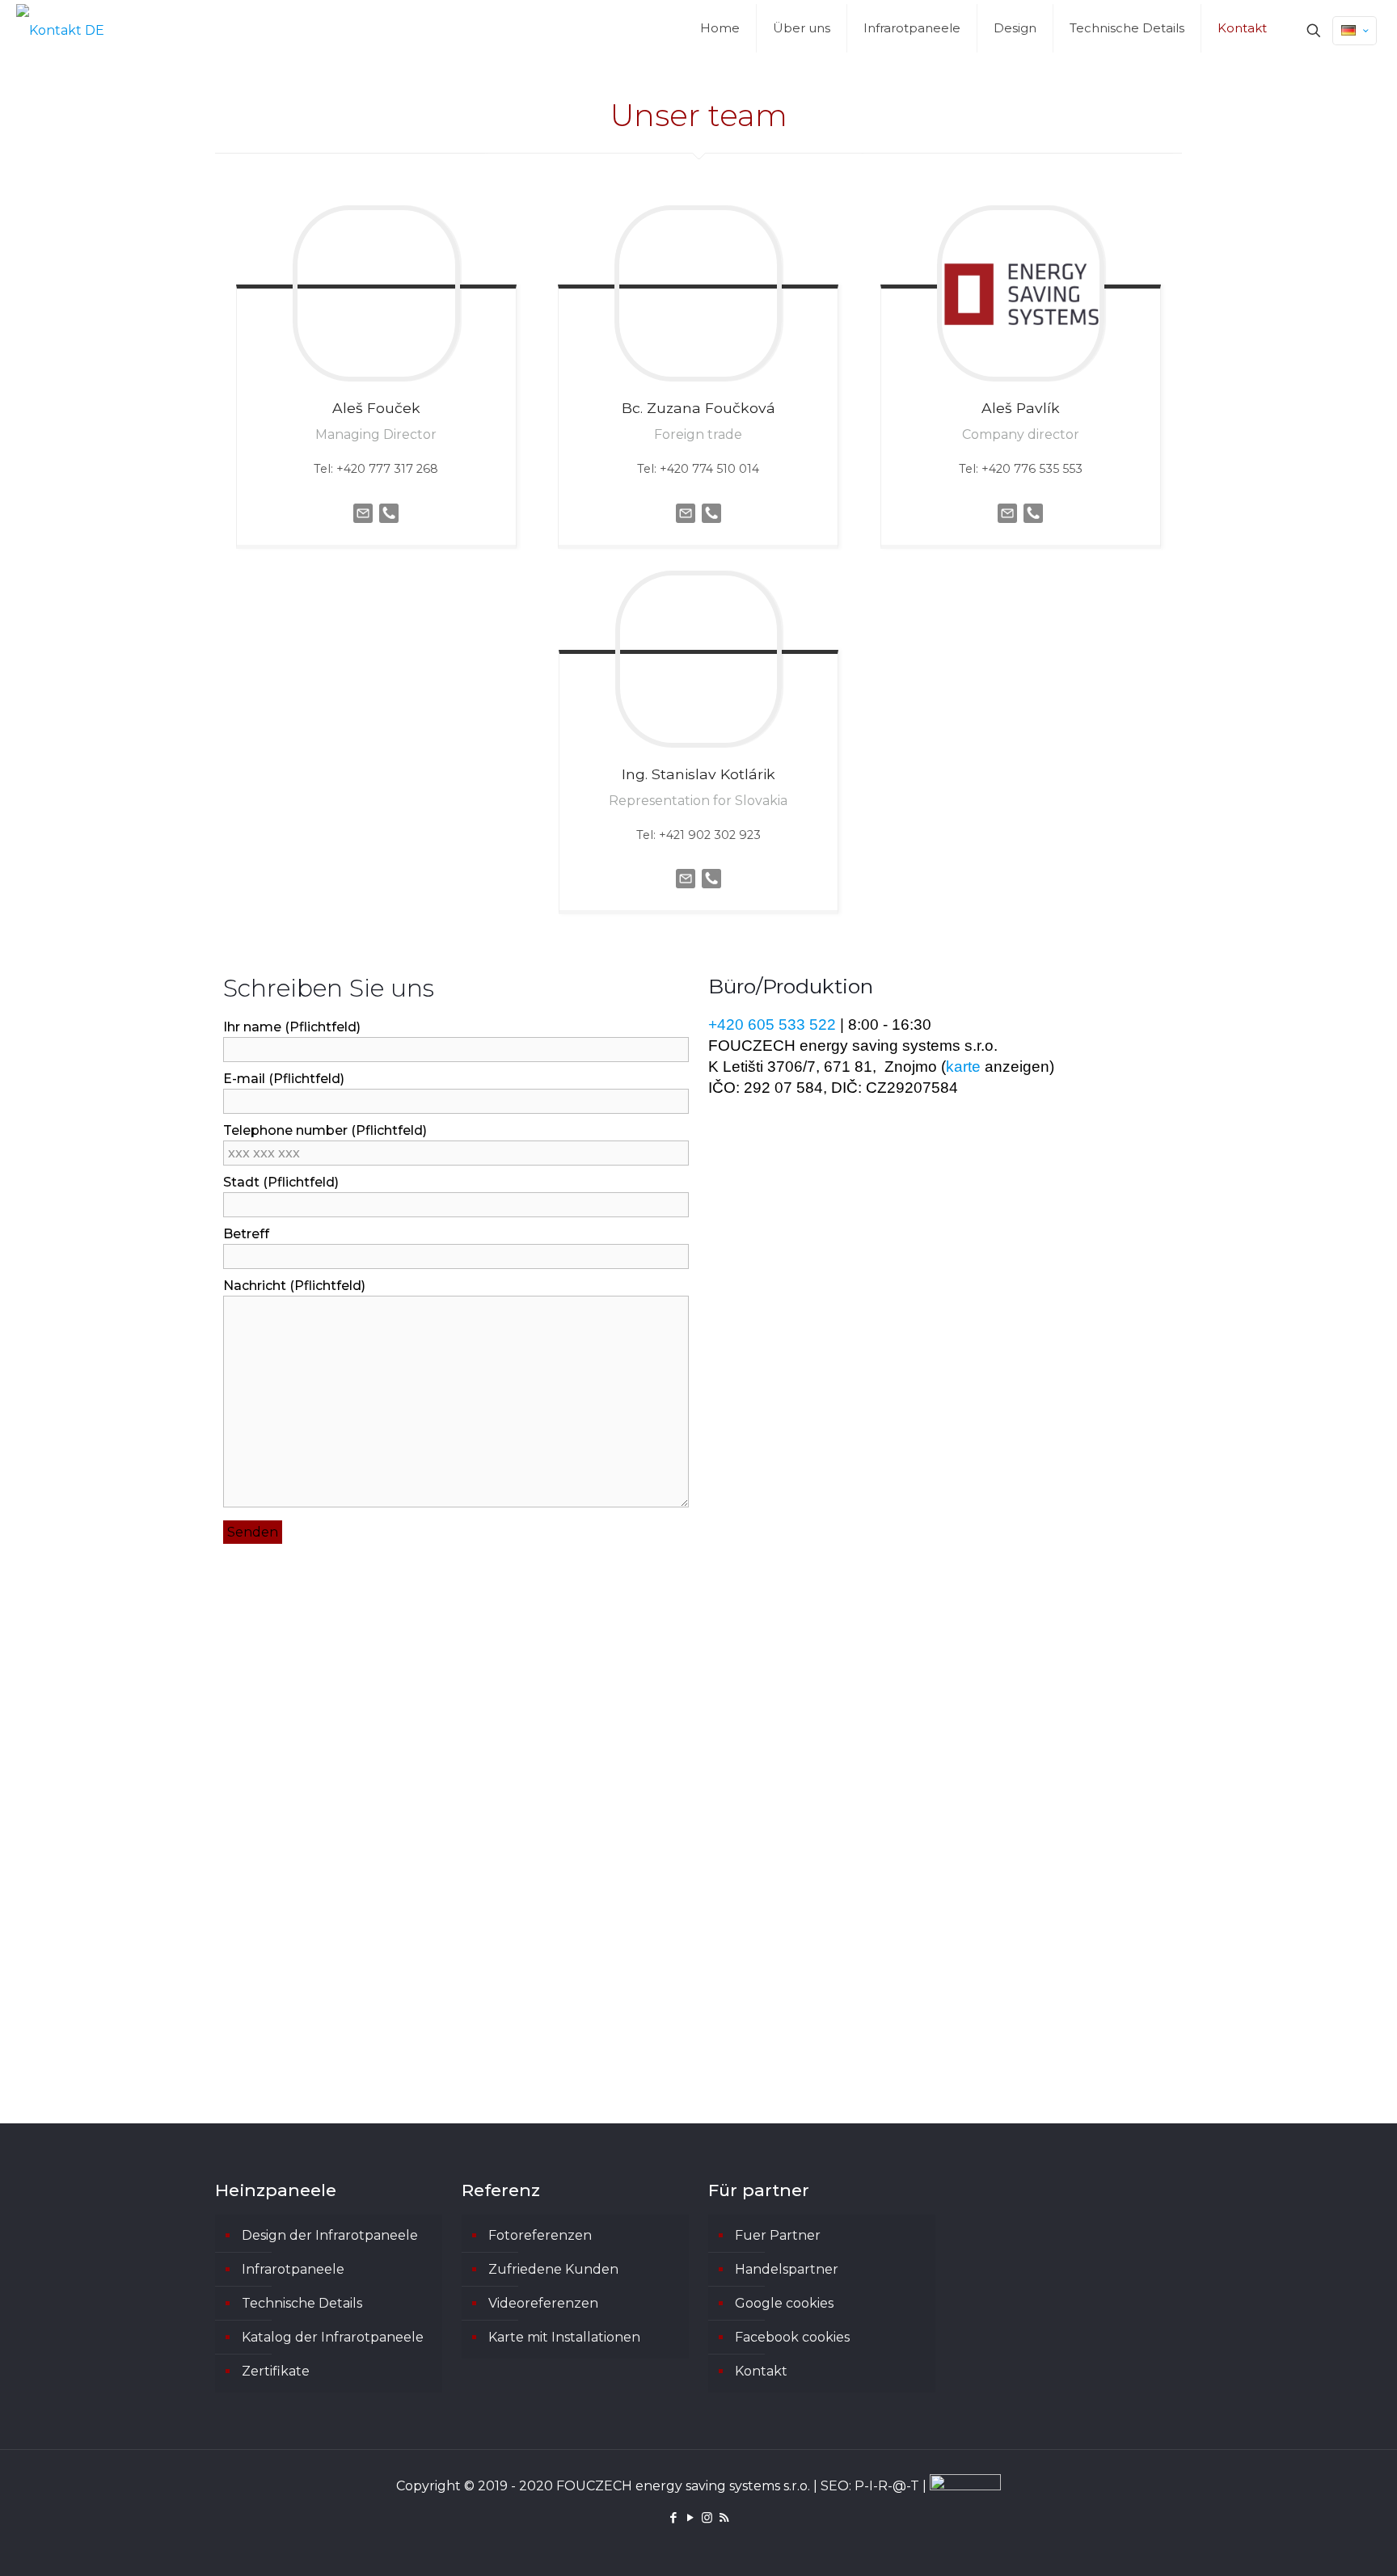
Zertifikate (276, 2371)
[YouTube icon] (690, 2517)
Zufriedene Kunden (553, 2269)
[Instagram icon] (707, 2517)
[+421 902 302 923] (711, 892)
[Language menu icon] (1355, 31)
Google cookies (784, 2303)
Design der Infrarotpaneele (330, 2235)
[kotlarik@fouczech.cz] (686, 892)
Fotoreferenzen (540, 2235)
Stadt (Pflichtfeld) (281, 1182)
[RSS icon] (724, 2517)
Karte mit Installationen (564, 2337)
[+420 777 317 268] (389, 527)
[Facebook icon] (673, 2517)
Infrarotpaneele (293, 2269)
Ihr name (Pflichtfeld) (292, 1027)
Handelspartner (787, 2269)
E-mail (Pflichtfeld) (284, 1079)
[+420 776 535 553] (1033, 527)
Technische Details (302, 2303)
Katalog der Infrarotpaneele (333, 2337)
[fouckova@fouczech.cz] (686, 527)
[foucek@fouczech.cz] (363, 527)
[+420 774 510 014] (711, 527)
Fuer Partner (778, 2235)
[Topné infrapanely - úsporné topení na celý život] (60, 30)
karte (963, 1067)
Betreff (246, 1234)
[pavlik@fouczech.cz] (1007, 527)
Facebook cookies (792, 2337)
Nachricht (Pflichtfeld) (294, 1286)
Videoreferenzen (543, 2303)
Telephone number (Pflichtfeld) (325, 1130)
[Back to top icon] (1319, 2543)
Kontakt (761, 2371)
